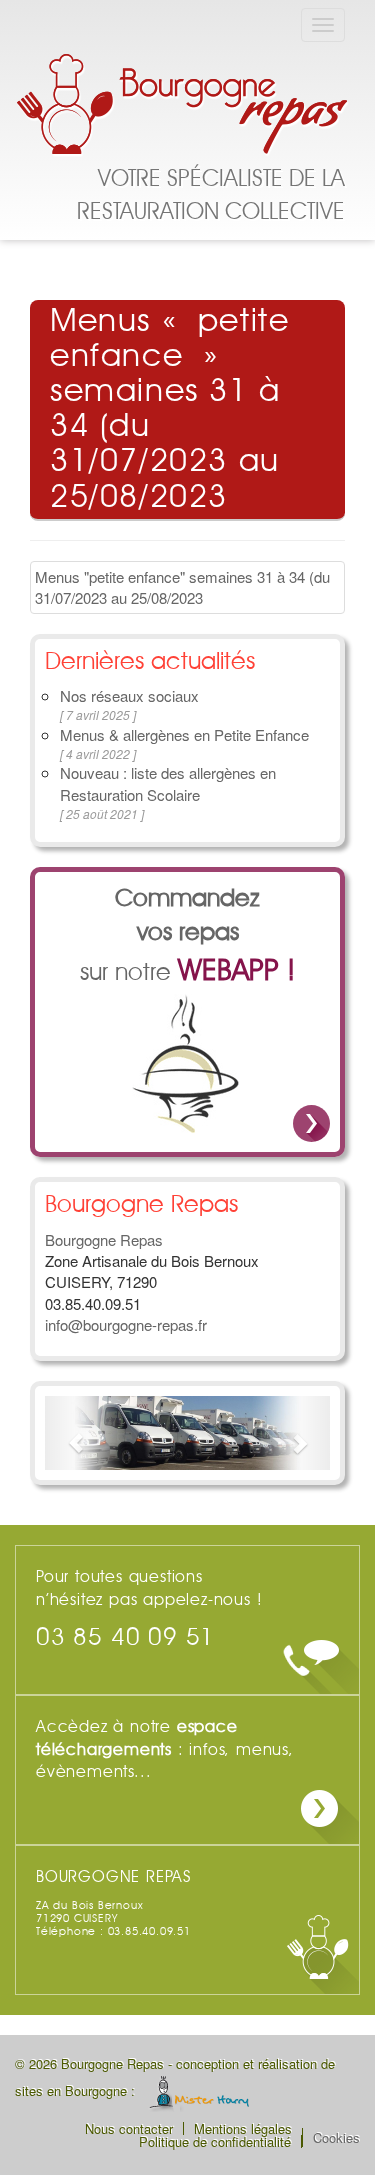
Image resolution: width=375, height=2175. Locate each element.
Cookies (336, 2137)
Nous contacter (129, 2128)
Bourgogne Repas (185, 107)
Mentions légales (243, 2128)
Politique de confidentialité (215, 2141)
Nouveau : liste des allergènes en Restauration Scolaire (168, 783)
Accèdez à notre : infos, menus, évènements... (165, 1750)
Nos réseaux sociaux (129, 695)
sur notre (187, 936)
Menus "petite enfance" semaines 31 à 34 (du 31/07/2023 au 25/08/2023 (182, 587)
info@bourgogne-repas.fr (126, 1324)
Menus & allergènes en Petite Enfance (184, 734)
